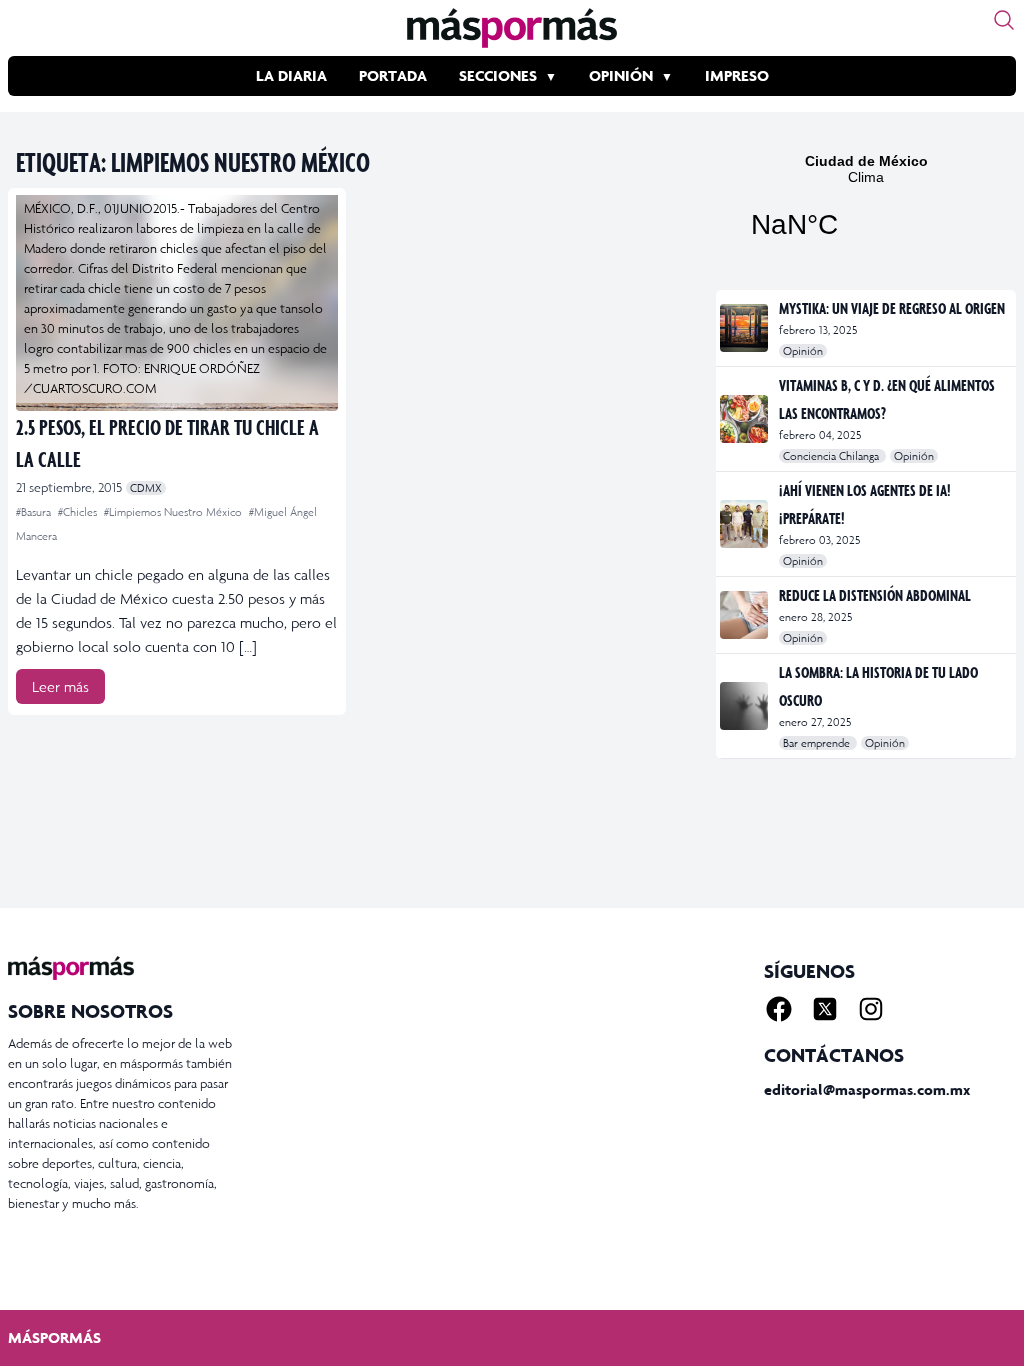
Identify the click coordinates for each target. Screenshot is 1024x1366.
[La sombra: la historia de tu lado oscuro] (745, 706)
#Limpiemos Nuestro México (174, 512)
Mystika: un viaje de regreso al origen (892, 308)
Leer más (60, 686)
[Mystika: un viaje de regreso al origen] (745, 328)
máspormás (54, 1337)
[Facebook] (779, 1009)
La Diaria (291, 75)
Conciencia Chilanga (832, 456)
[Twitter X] (825, 1009)
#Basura (35, 512)
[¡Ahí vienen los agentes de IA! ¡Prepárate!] (745, 524)
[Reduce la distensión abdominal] (745, 615)
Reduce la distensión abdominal (875, 595)
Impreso (737, 75)
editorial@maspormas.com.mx (867, 1089)
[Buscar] (1004, 20)
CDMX (146, 488)
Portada (393, 75)
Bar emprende (818, 743)
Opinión (621, 75)
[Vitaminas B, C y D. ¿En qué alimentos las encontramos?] (745, 419)
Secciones (498, 75)
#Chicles (79, 512)
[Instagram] (871, 1009)
